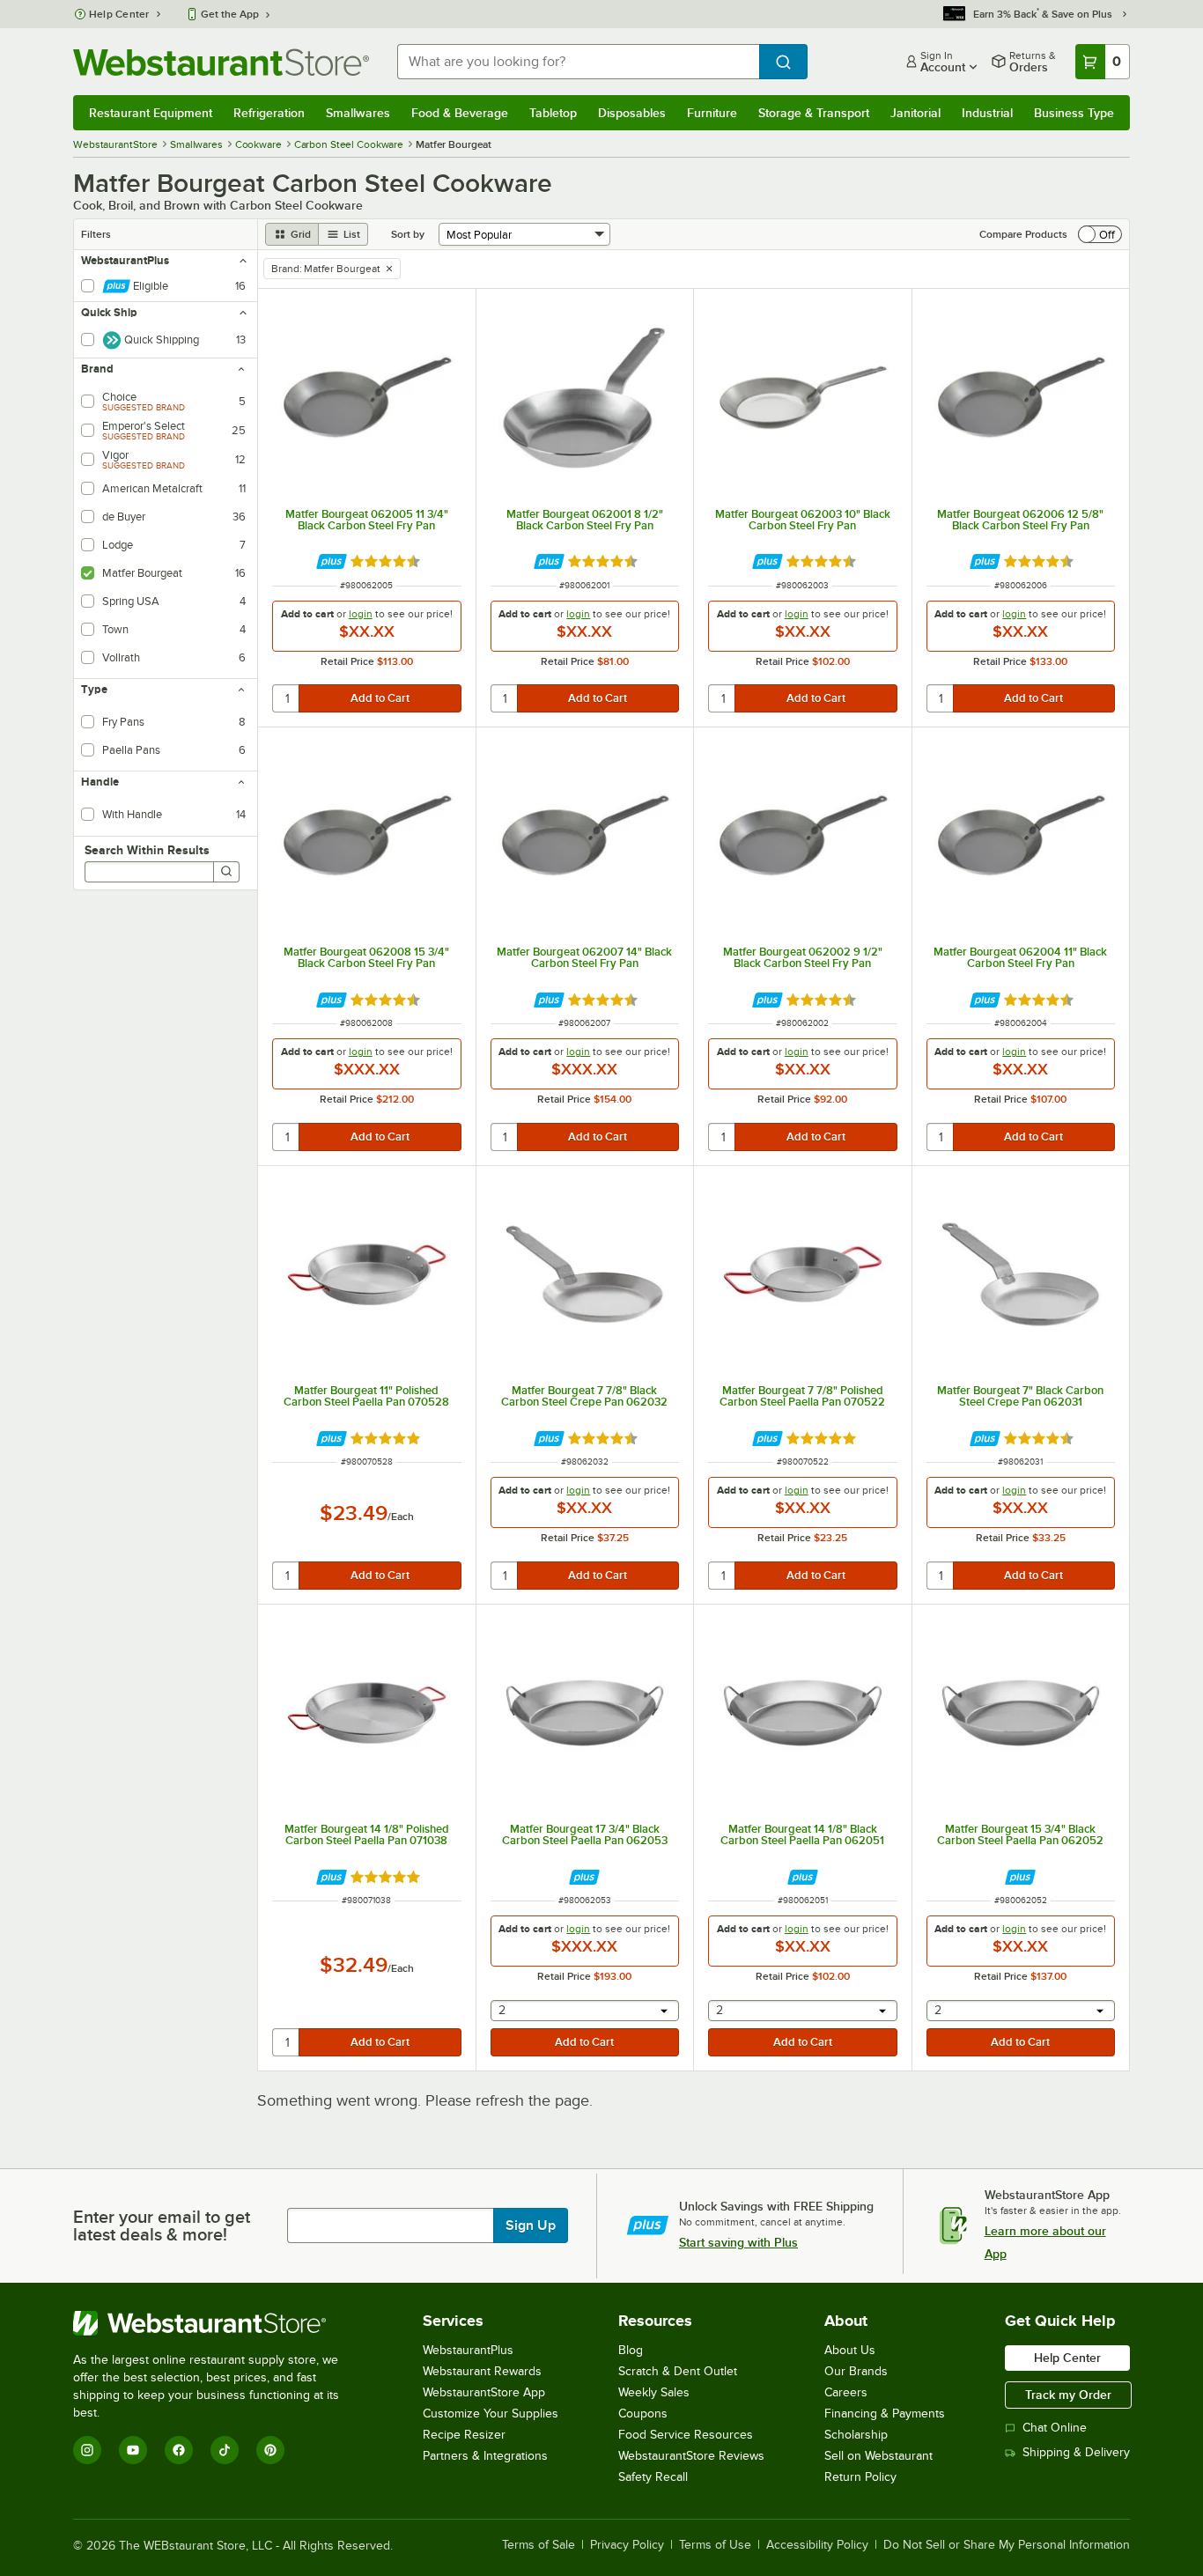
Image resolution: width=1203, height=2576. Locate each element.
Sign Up (531, 2225)
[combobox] (578, 62)
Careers (846, 2392)
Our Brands (856, 2371)
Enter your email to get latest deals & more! (162, 2225)
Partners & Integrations (485, 2456)
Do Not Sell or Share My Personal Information (1007, 2545)
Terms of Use (715, 2545)
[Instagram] (87, 2450)
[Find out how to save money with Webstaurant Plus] (332, 561)
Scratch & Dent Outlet (678, 2371)
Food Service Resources (686, 2435)
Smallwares (358, 113)
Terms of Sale (539, 2545)
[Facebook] (179, 2450)
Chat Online (1055, 2428)
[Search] (226, 872)
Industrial (987, 113)
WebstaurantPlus (468, 2350)
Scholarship (856, 2435)
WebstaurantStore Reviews (691, 2456)
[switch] (1100, 234)
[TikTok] (225, 2450)
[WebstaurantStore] (218, 2323)
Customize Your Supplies (491, 2414)
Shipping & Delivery (1076, 2452)
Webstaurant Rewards (482, 2371)
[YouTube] (133, 2450)
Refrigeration (269, 113)
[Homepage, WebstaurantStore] (221, 62)
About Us (850, 2350)
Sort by (408, 234)
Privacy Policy (627, 2545)
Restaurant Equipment (151, 113)
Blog (631, 2350)
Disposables (632, 113)
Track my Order (1068, 2395)
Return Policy (860, 2477)
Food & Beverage (460, 113)
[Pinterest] (270, 2450)
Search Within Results (147, 850)
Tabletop (553, 113)
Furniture (712, 113)
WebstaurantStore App (484, 2392)
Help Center (119, 14)
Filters (96, 234)
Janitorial (915, 113)
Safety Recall (653, 2477)
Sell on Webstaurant (878, 2456)
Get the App (230, 14)
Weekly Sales (654, 2392)
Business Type (1074, 113)
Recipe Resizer (464, 2435)
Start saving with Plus (738, 2242)
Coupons (643, 2414)
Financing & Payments (885, 2414)
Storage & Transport (814, 113)
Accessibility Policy (817, 2545)
